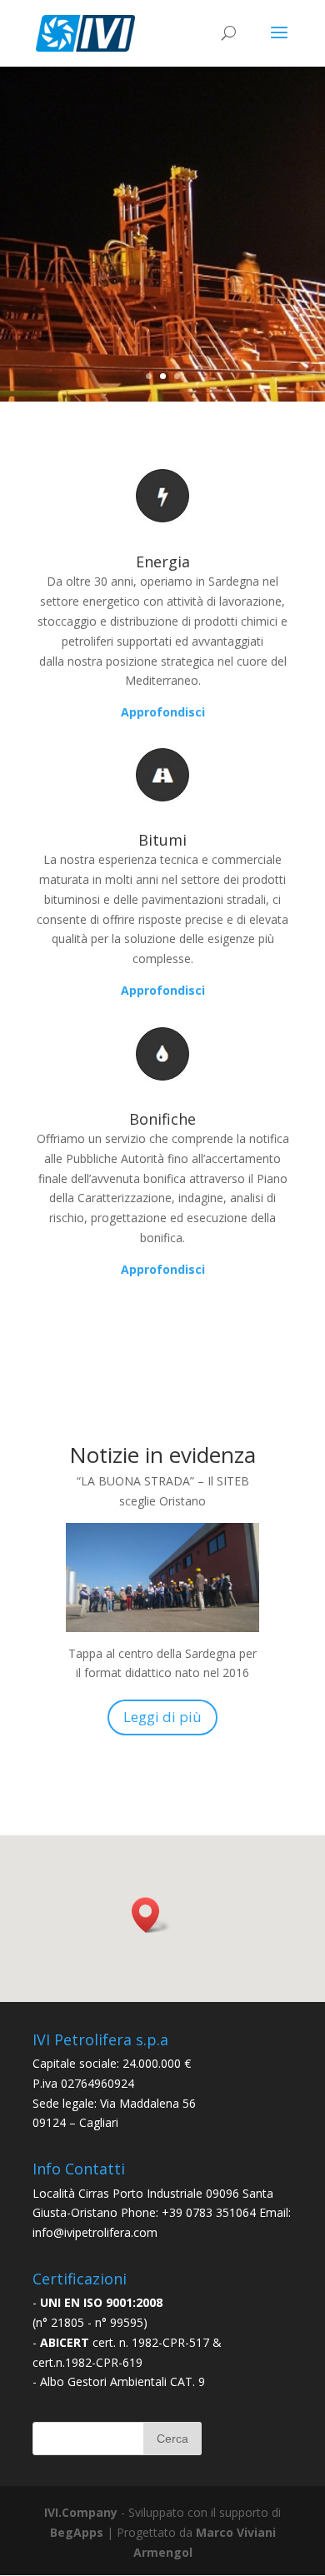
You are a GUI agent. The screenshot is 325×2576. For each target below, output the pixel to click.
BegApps (77, 2532)
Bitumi (162, 840)
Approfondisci (163, 990)
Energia (163, 562)
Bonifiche (162, 1119)
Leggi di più (162, 1717)
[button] (151, 1915)
